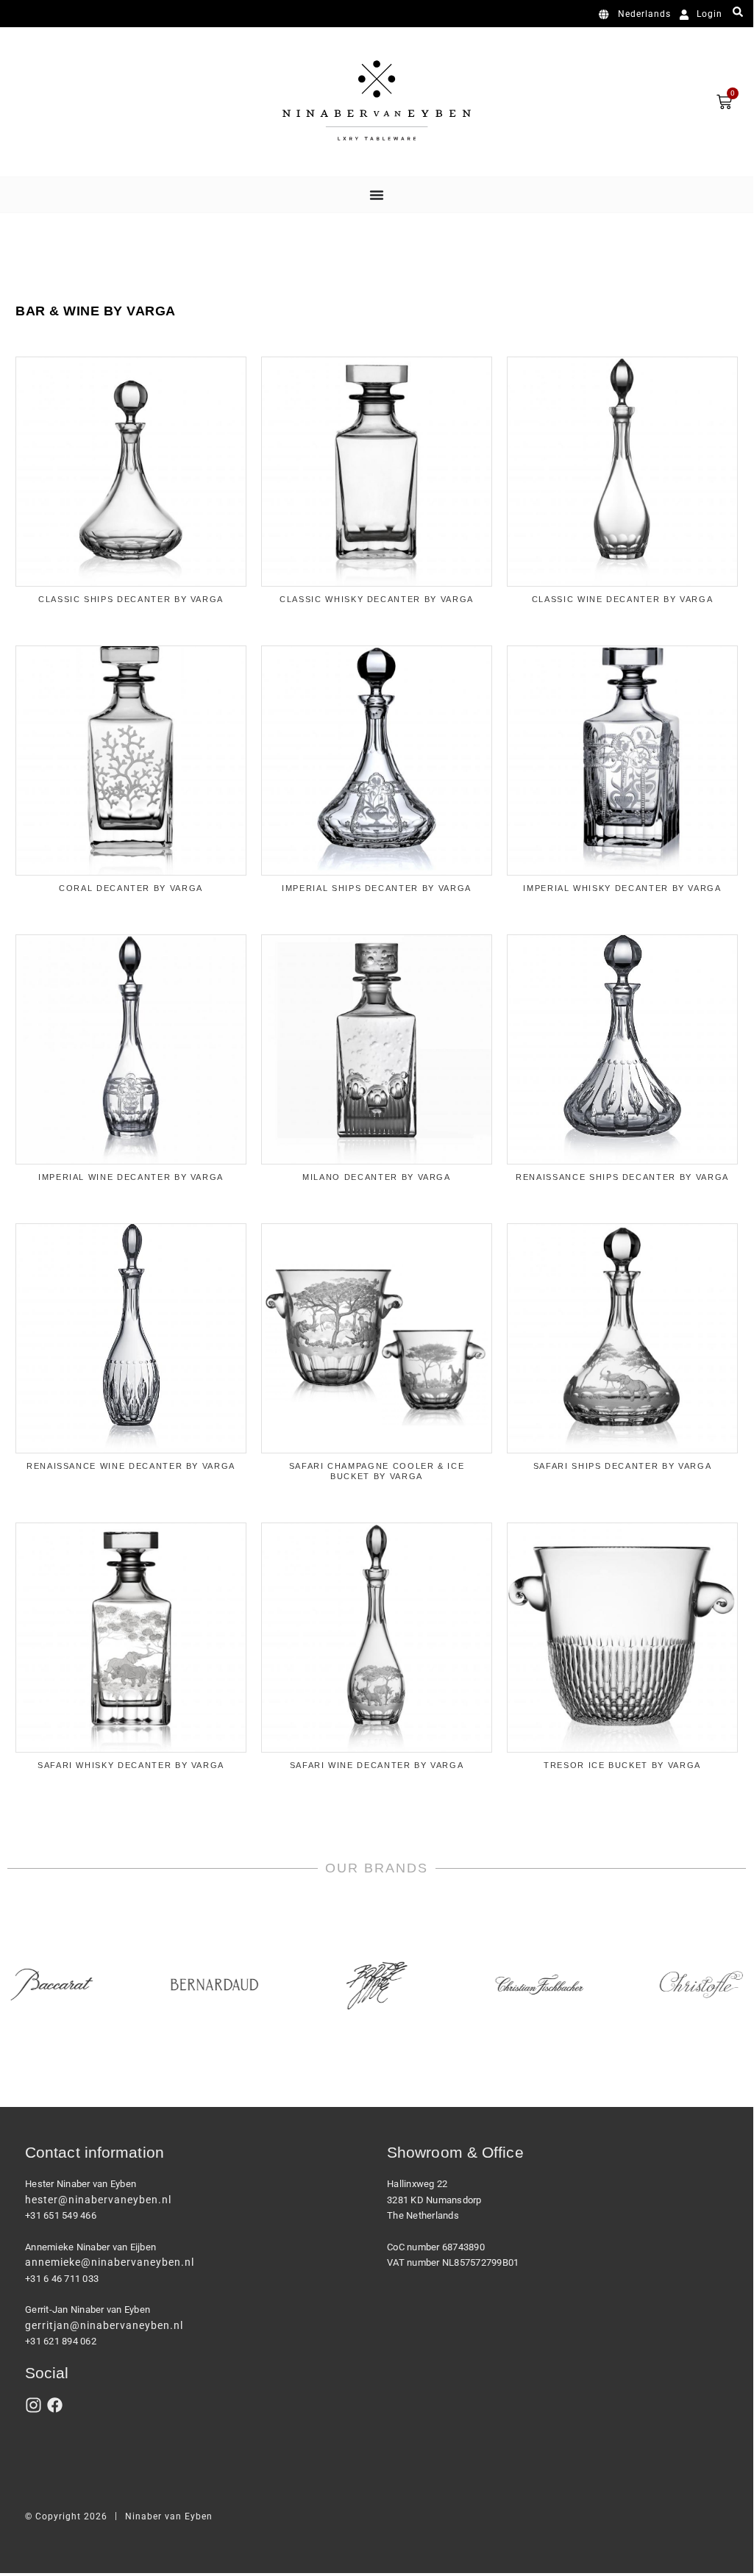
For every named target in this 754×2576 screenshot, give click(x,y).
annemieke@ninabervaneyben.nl (110, 2262)
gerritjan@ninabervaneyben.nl (104, 2325)
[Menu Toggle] (377, 195)
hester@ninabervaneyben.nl (98, 2200)
